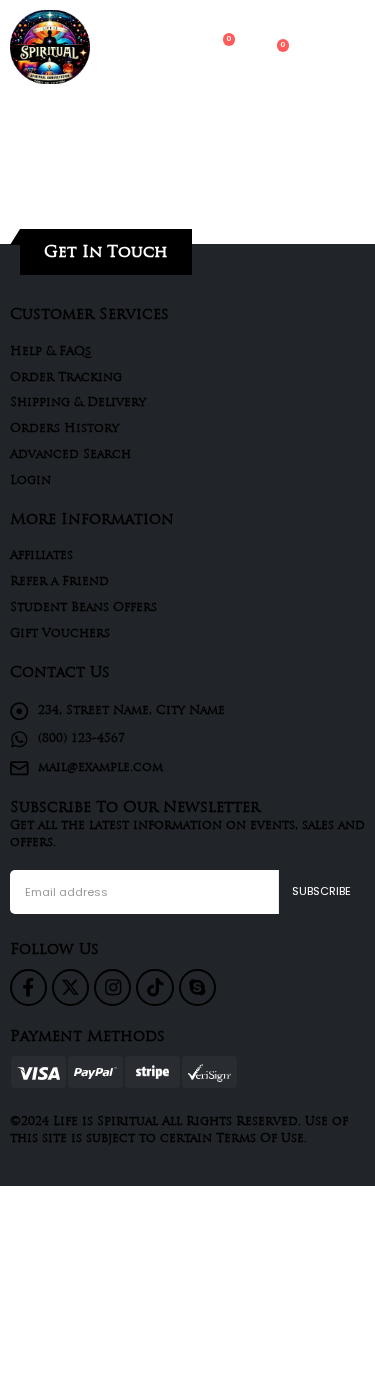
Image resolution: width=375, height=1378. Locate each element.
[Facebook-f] (28, 987)
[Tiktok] (154, 987)
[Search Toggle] (141, 47)
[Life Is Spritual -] (50, 47)
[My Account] (180, 48)
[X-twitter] (70, 987)
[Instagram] (112, 987)
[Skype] (197, 987)
